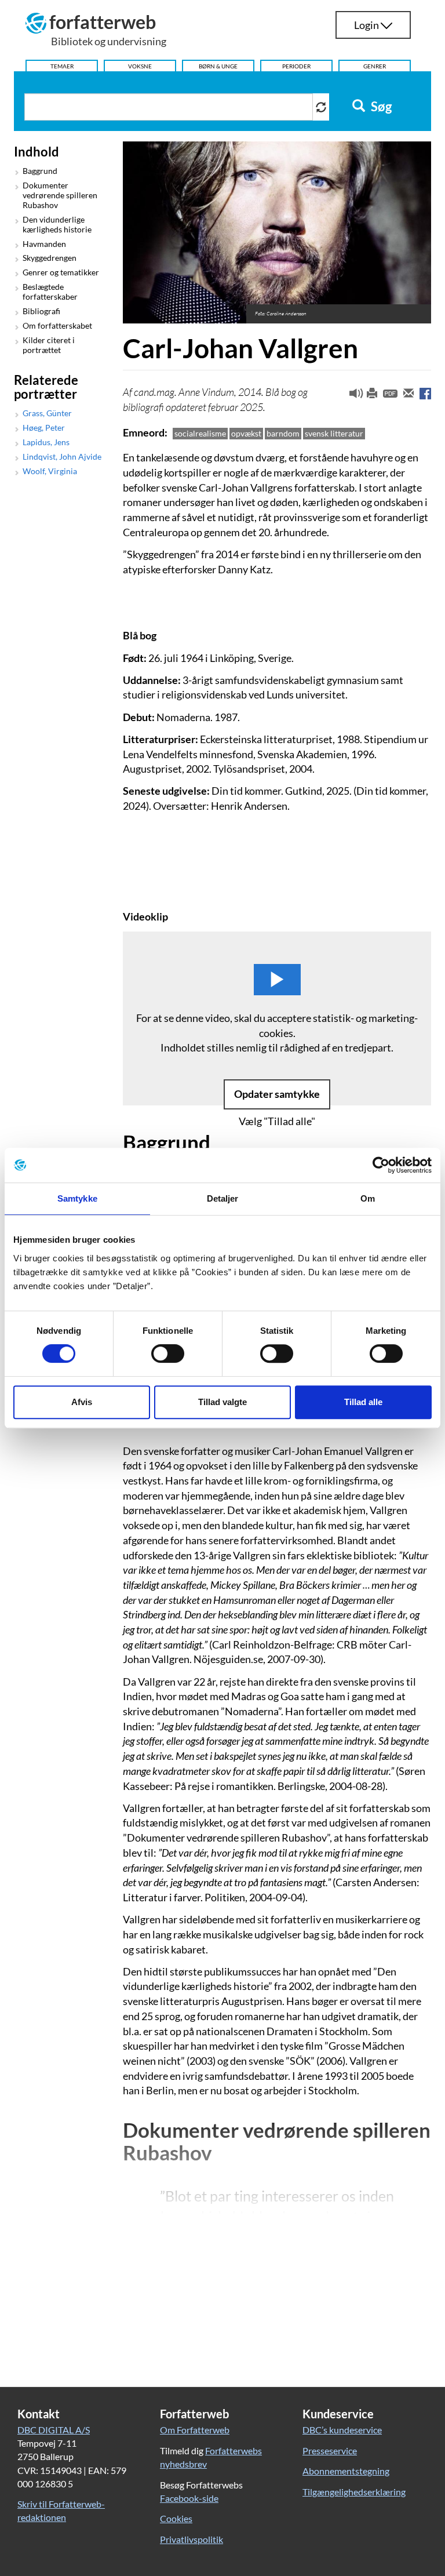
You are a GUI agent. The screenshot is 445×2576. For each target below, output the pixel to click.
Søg (380, 107)
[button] (352, 396)
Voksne (140, 66)
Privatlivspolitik (192, 2539)
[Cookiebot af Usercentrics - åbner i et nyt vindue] (381, 1165)
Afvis (82, 1402)
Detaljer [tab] (223, 1198)
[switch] (168, 1354)
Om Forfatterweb (195, 2430)
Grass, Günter (47, 413)
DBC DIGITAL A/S (54, 2430)
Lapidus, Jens (46, 442)
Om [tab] (368, 1198)
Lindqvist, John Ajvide (62, 457)
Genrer (375, 66)
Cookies (176, 2518)
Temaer (62, 66)
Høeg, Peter (44, 428)
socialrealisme (200, 433)
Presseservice (330, 2451)
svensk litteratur (334, 433)
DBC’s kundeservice (342, 2430)
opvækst (246, 433)
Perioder (296, 66)
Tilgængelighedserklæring (354, 2492)
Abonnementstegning (346, 2471)
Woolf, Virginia (50, 471)
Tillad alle (363, 1402)
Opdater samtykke (277, 1094)
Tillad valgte (222, 1402)
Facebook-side (189, 2498)
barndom (283, 433)
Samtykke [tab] (77, 1198)
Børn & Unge (218, 66)
